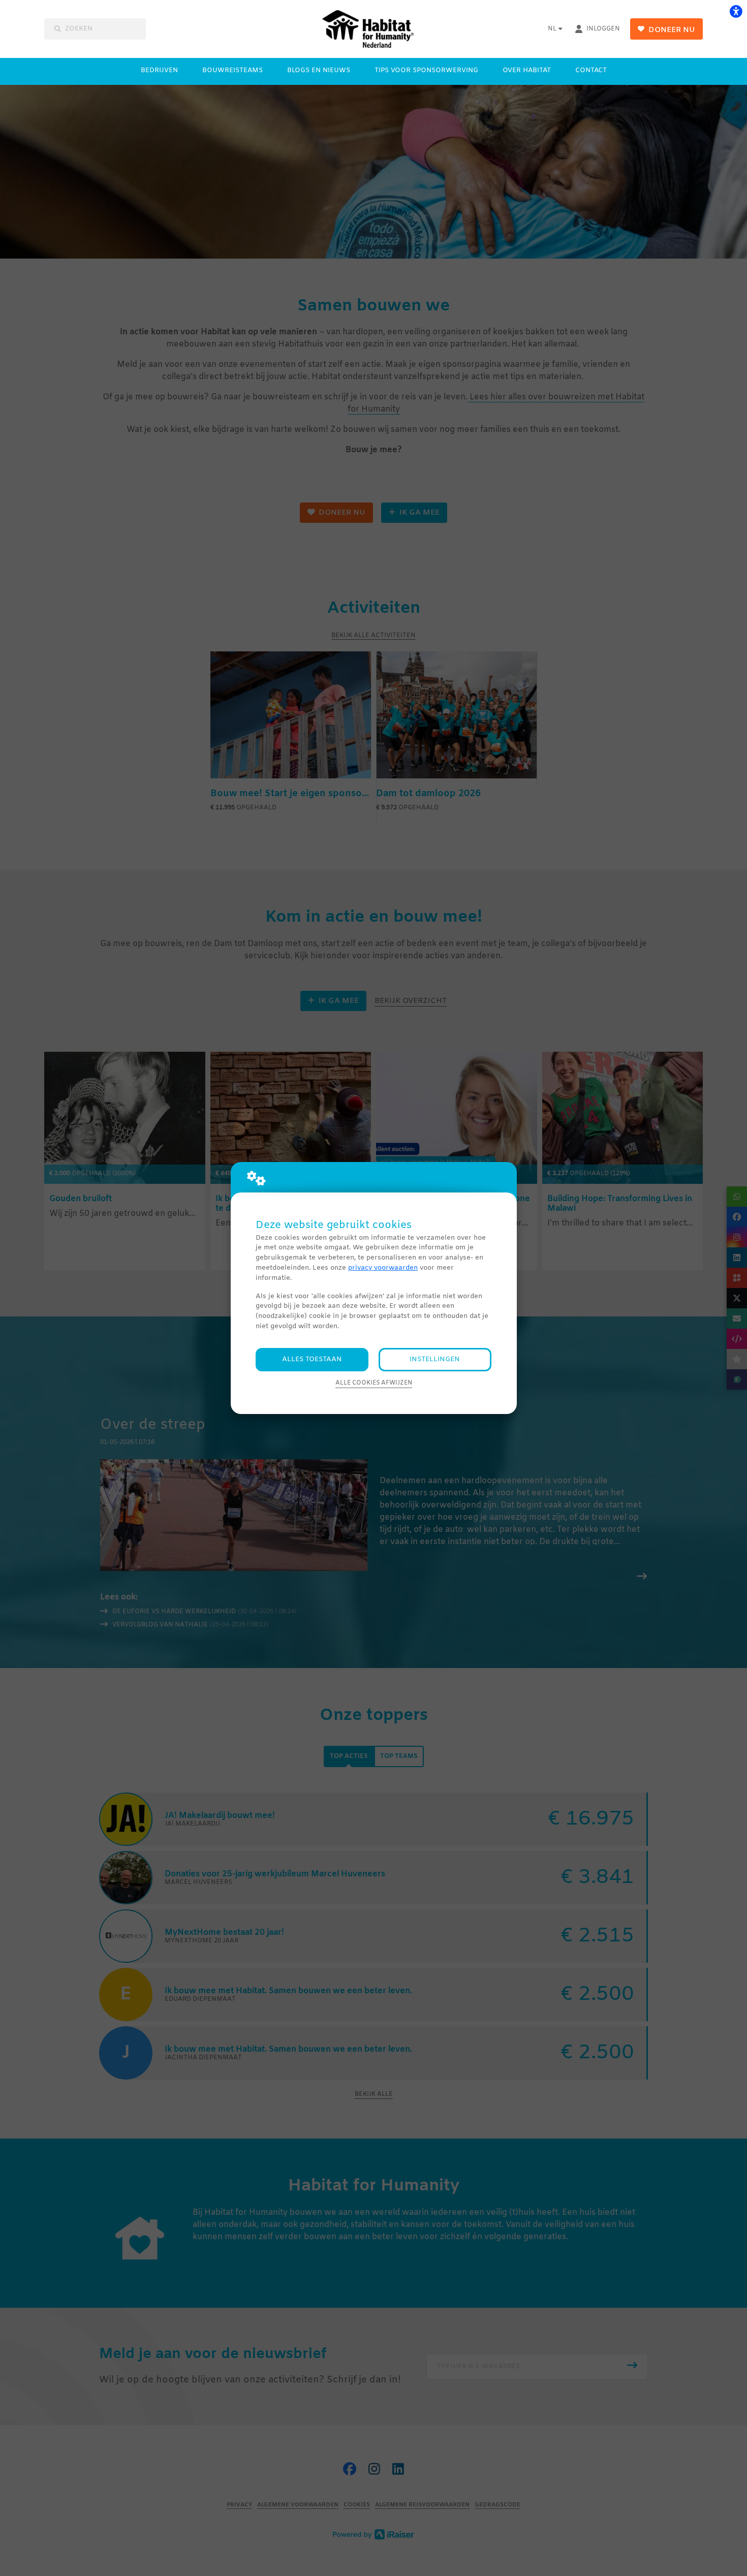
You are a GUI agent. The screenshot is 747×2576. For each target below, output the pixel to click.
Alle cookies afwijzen (374, 1383)
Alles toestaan (312, 1359)
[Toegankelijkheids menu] (736, 11)
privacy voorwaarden (383, 1268)
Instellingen (435, 1359)
